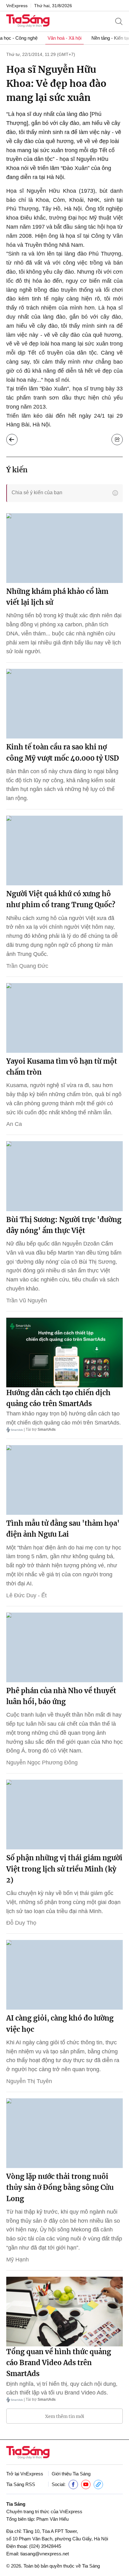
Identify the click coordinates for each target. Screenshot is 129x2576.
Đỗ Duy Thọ (21, 1923)
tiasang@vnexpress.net (45, 2554)
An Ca (14, 1124)
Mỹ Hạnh (18, 2260)
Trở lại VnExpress (25, 2474)
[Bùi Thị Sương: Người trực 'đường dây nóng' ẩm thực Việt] (64, 1176)
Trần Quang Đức (27, 966)
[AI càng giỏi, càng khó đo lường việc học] (64, 1975)
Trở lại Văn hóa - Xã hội (12, 440)
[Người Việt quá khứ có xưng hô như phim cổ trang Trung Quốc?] (64, 850)
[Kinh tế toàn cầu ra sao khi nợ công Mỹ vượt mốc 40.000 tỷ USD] (64, 704)
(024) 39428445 (45, 2546)
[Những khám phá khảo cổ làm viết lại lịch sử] (64, 548)
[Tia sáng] (28, 21)
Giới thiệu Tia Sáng (71, 2474)
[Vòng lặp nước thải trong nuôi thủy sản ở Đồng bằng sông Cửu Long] (64, 2133)
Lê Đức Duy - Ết (26, 1595)
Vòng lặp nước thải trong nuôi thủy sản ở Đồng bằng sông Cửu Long (60, 2187)
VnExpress (17, 6)
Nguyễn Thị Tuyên (29, 2081)
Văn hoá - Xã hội (64, 38)
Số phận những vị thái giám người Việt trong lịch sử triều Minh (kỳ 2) (64, 1869)
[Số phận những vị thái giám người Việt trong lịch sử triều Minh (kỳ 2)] (64, 1815)
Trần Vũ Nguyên (27, 1300)
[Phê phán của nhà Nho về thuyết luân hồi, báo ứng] (64, 1647)
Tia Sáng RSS (21, 2484)
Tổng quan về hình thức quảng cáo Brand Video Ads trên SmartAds (59, 2363)
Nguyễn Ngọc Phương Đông (42, 1763)
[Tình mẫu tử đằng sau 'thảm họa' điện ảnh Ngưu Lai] (64, 1480)
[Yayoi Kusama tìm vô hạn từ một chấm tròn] (64, 1018)
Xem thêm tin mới (65, 2416)
